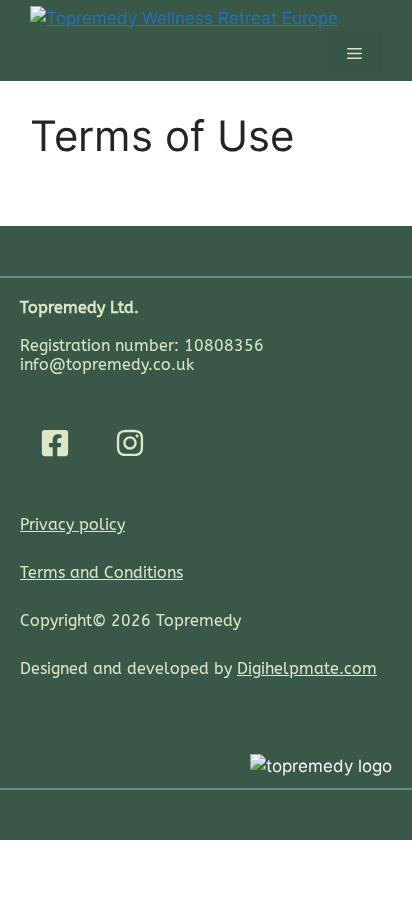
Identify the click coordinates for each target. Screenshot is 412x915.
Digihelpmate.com (307, 668)
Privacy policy (72, 524)
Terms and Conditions (101, 572)
